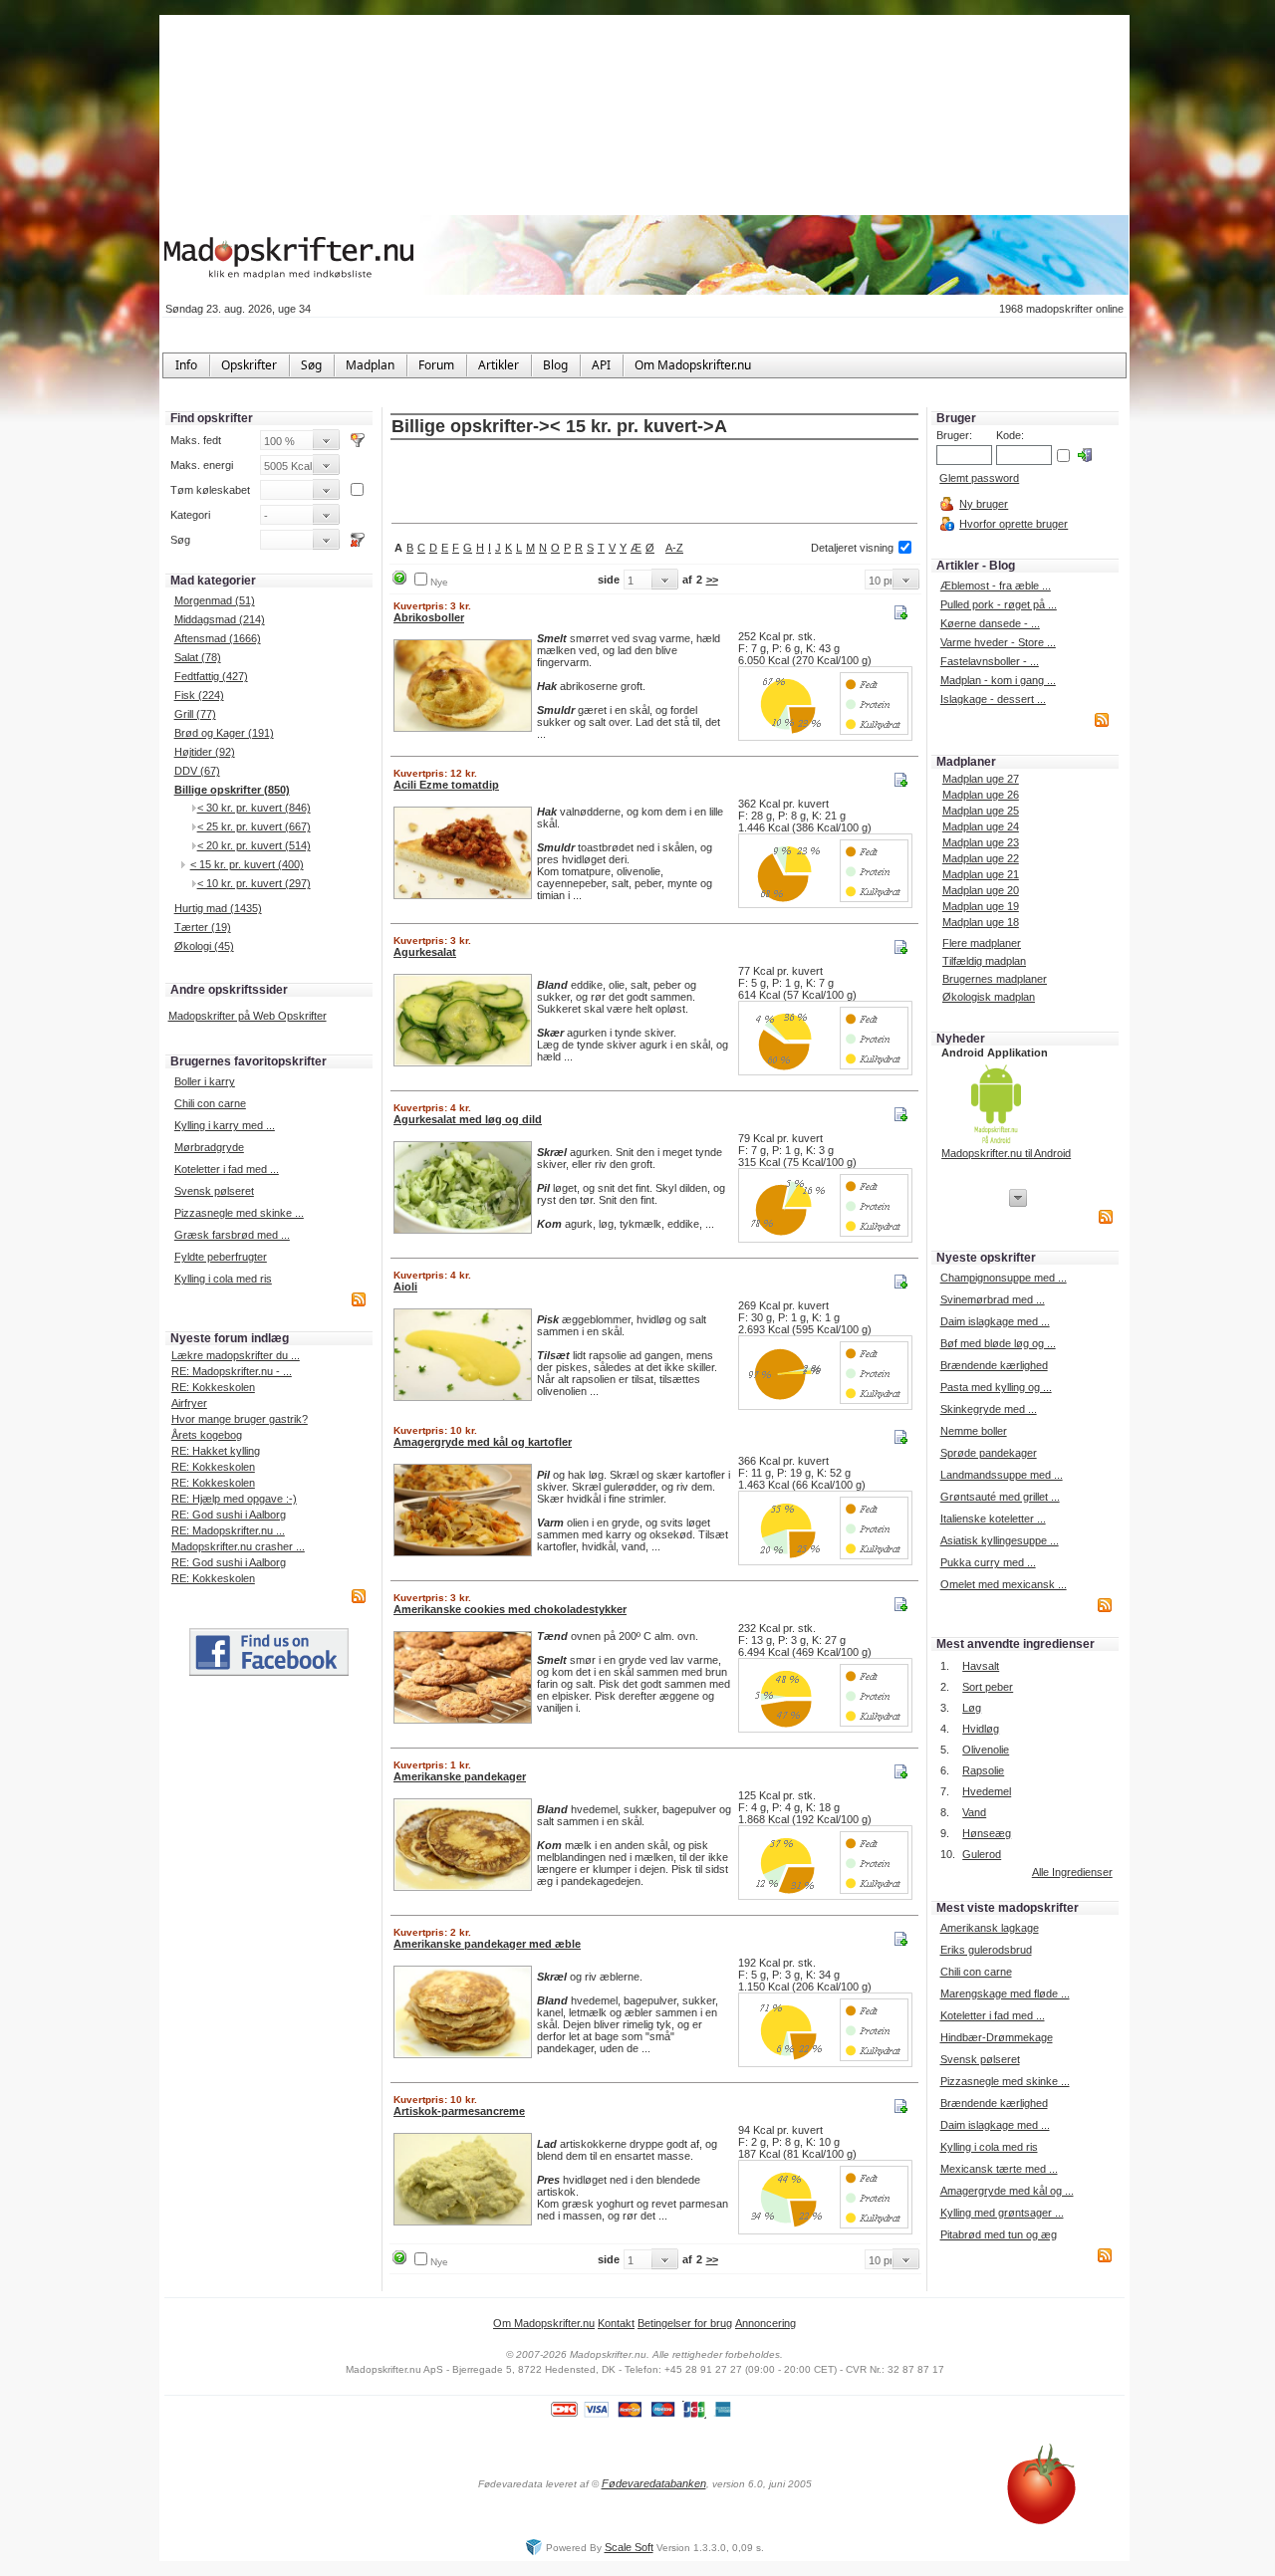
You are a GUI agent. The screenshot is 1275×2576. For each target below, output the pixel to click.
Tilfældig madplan (984, 961)
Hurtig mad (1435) (218, 908)
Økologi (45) (204, 946)
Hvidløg (981, 1729)
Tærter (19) (203, 927)
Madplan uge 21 (981, 874)
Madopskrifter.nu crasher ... (238, 1546)
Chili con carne (210, 1103)
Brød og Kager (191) (224, 733)
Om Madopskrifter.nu (544, 2323)
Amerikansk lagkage (990, 1928)
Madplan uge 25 (981, 811)
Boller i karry (205, 1081)
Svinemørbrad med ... (993, 1299)
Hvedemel (987, 1791)
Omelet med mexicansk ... (1004, 1584)
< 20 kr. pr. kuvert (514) (254, 845)
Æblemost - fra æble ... (996, 585)
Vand (974, 1812)
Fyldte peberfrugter (221, 1257)
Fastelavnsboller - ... (990, 661)
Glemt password (979, 478)
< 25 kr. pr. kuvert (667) (254, 826)
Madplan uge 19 (981, 906)
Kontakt (616, 2323)
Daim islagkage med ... (995, 1321)
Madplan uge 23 (981, 842)
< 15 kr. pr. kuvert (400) (247, 864)
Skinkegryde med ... (989, 1409)
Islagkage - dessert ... (993, 699)
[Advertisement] (654, 483)
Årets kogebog (207, 1435)
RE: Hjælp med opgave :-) (234, 1499)
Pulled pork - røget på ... (999, 604)
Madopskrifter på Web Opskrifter (248, 1016)
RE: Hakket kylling (216, 1451)
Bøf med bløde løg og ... (998, 1343)
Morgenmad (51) (215, 600)
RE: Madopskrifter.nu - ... (232, 1371)
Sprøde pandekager (989, 1453)
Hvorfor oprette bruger (1014, 524)
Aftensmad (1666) (218, 638)
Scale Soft (629, 2547)
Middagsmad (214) (220, 619)
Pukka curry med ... (988, 1562)
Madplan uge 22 (981, 858)
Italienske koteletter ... (993, 1519)
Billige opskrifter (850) (232, 790)
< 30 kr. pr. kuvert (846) (254, 808)
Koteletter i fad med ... (227, 1169)
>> (712, 580)
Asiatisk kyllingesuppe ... (1000, 1540)
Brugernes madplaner (995, 979)
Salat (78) (198, 657)
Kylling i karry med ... (225, 1125)
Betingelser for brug (685, 2323)
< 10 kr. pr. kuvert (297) (254, 883)
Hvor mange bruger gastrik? (240, 1419)
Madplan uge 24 (981, 826)
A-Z (674, 548)
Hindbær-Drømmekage (997, 2037)
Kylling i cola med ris (223, 1279)
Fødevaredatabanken (654, 2483)
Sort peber (988, 1687)
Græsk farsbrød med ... (232, 1235)
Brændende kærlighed (994, 1365)
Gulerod (982, 1854)
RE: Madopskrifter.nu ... (228, 1530)
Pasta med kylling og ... (996, 1387)
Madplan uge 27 (981, 779)
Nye (439, 582)
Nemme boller (974, 1431)
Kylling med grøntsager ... (1002, 2213)
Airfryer (189, 1403)
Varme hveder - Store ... (998, 642)
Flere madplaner (982, 943)
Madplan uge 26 (981, 795)
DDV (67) (197, 771)
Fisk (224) (199, 695)
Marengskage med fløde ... (1005, 1993)
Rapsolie (983, 1770)
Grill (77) (195, 714)
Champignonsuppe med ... (1004, 1278)
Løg (972, 1708)
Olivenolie (986, 1750)
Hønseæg (987, 1833)
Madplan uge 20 (981, 890)
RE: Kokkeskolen (213, 1387)
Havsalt (981, 1666)
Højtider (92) (205, 752)
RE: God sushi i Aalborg (229, 1515)
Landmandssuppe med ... (1002, 1475)
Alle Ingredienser (1072, 1872)
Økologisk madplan (989, 997)
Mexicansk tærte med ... (999, 2169)
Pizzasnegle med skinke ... (239, 1213)
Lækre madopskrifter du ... (236, 1355)
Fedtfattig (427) (211, 676)
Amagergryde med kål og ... (1007, 2191)
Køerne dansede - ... (990, 623)
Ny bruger (984, 504)
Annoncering (765, 2323)
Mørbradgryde (209, 1147)
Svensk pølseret (214, 1191)
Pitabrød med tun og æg (999, 2234)
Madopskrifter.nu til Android (1006, 1153)
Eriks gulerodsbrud (986, 1950)
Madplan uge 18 (981, 922)
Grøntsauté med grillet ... (1000, 1497)
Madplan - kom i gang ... (998, 680)
